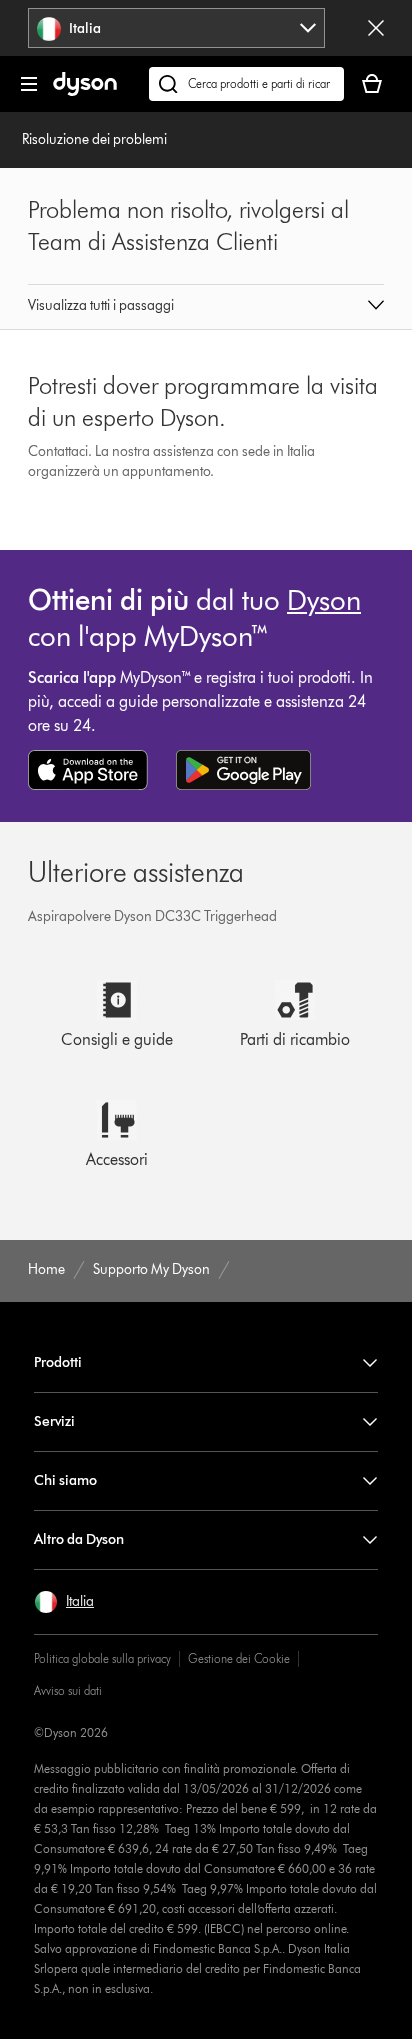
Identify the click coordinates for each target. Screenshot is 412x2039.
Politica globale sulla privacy (102, 1658)
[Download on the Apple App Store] (88, 770)
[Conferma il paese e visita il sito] (376, 28)
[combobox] (176, 28)
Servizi (54, 1421)
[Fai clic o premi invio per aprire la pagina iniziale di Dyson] (85, 91)
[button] (205, 307)
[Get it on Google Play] (243, 770)
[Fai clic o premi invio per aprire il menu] (29, 84)
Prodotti (58, 1362)
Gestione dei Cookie (239, 1658)
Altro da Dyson (79, 1539)
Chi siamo (65, 1480)
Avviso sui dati (68, 1690)
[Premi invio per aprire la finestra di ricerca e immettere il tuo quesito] (246, 84)
